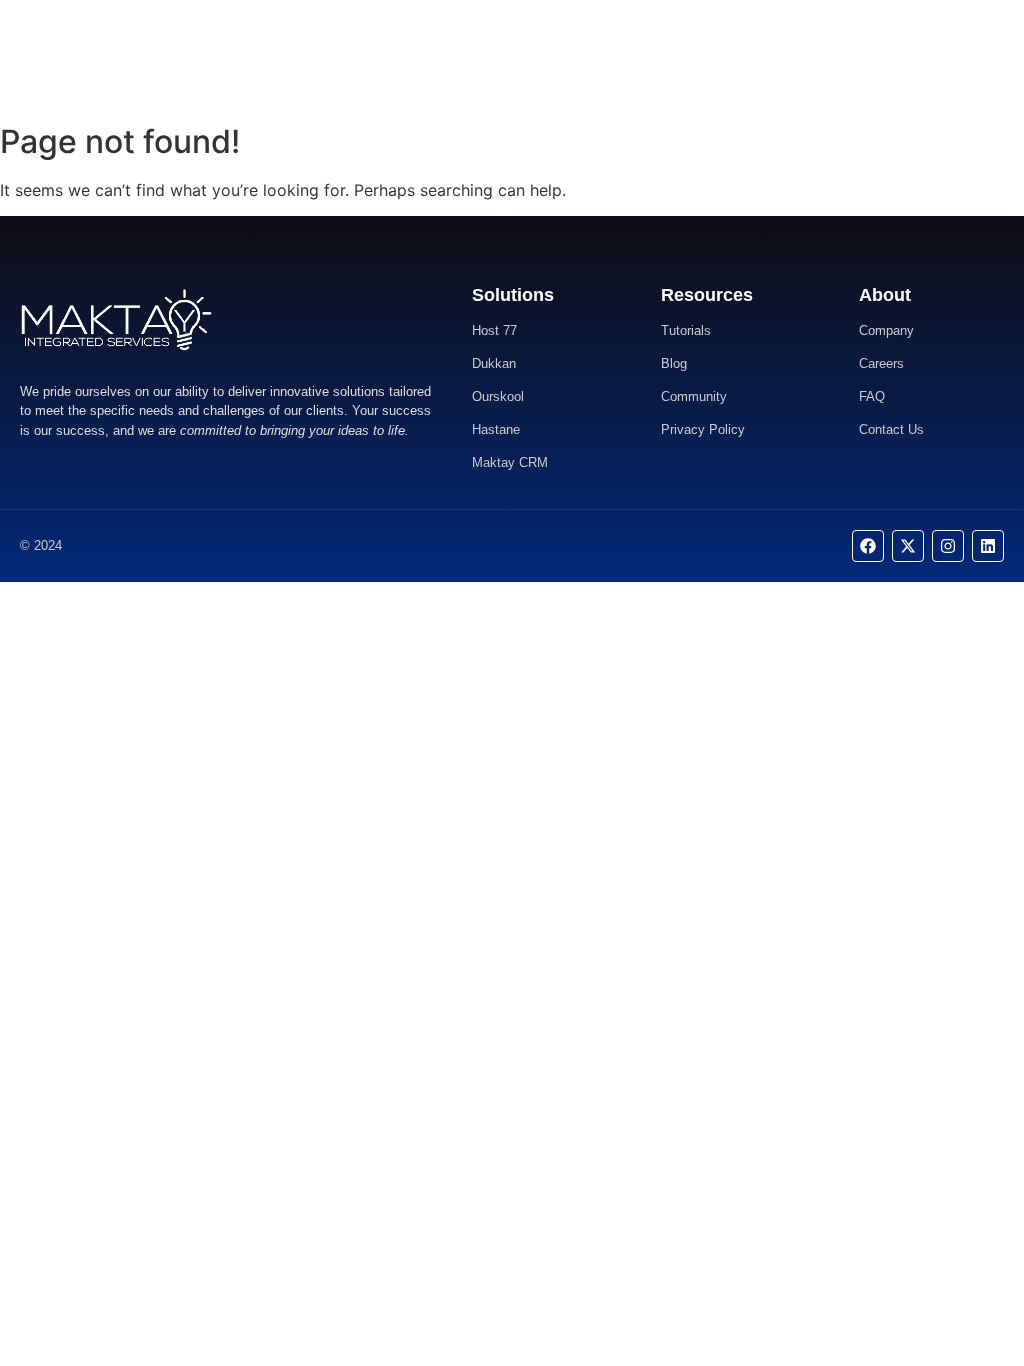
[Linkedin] (988, 546)
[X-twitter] (908, 546)
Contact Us (578, 56)
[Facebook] (868, 546)
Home (427, 56)
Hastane (496, 429)
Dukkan (494, 363)
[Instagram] (948, 546)
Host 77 (494, 330)
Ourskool (498, 396)
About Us (495, 56)
